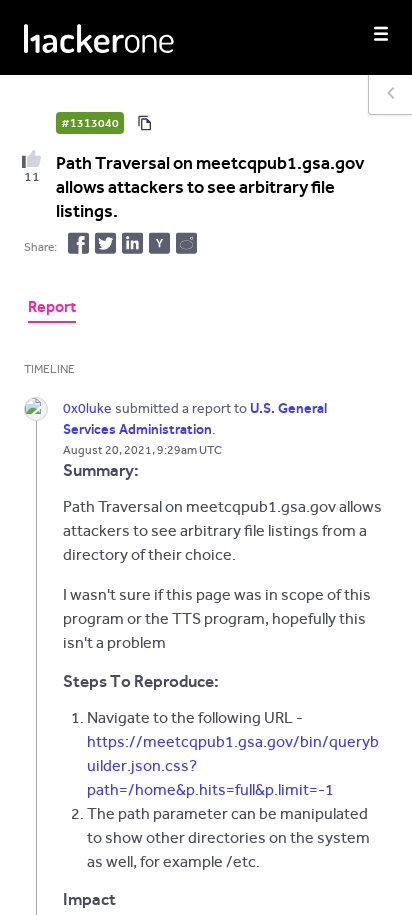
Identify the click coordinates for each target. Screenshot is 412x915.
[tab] (52, 309)
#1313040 (90, 123)
